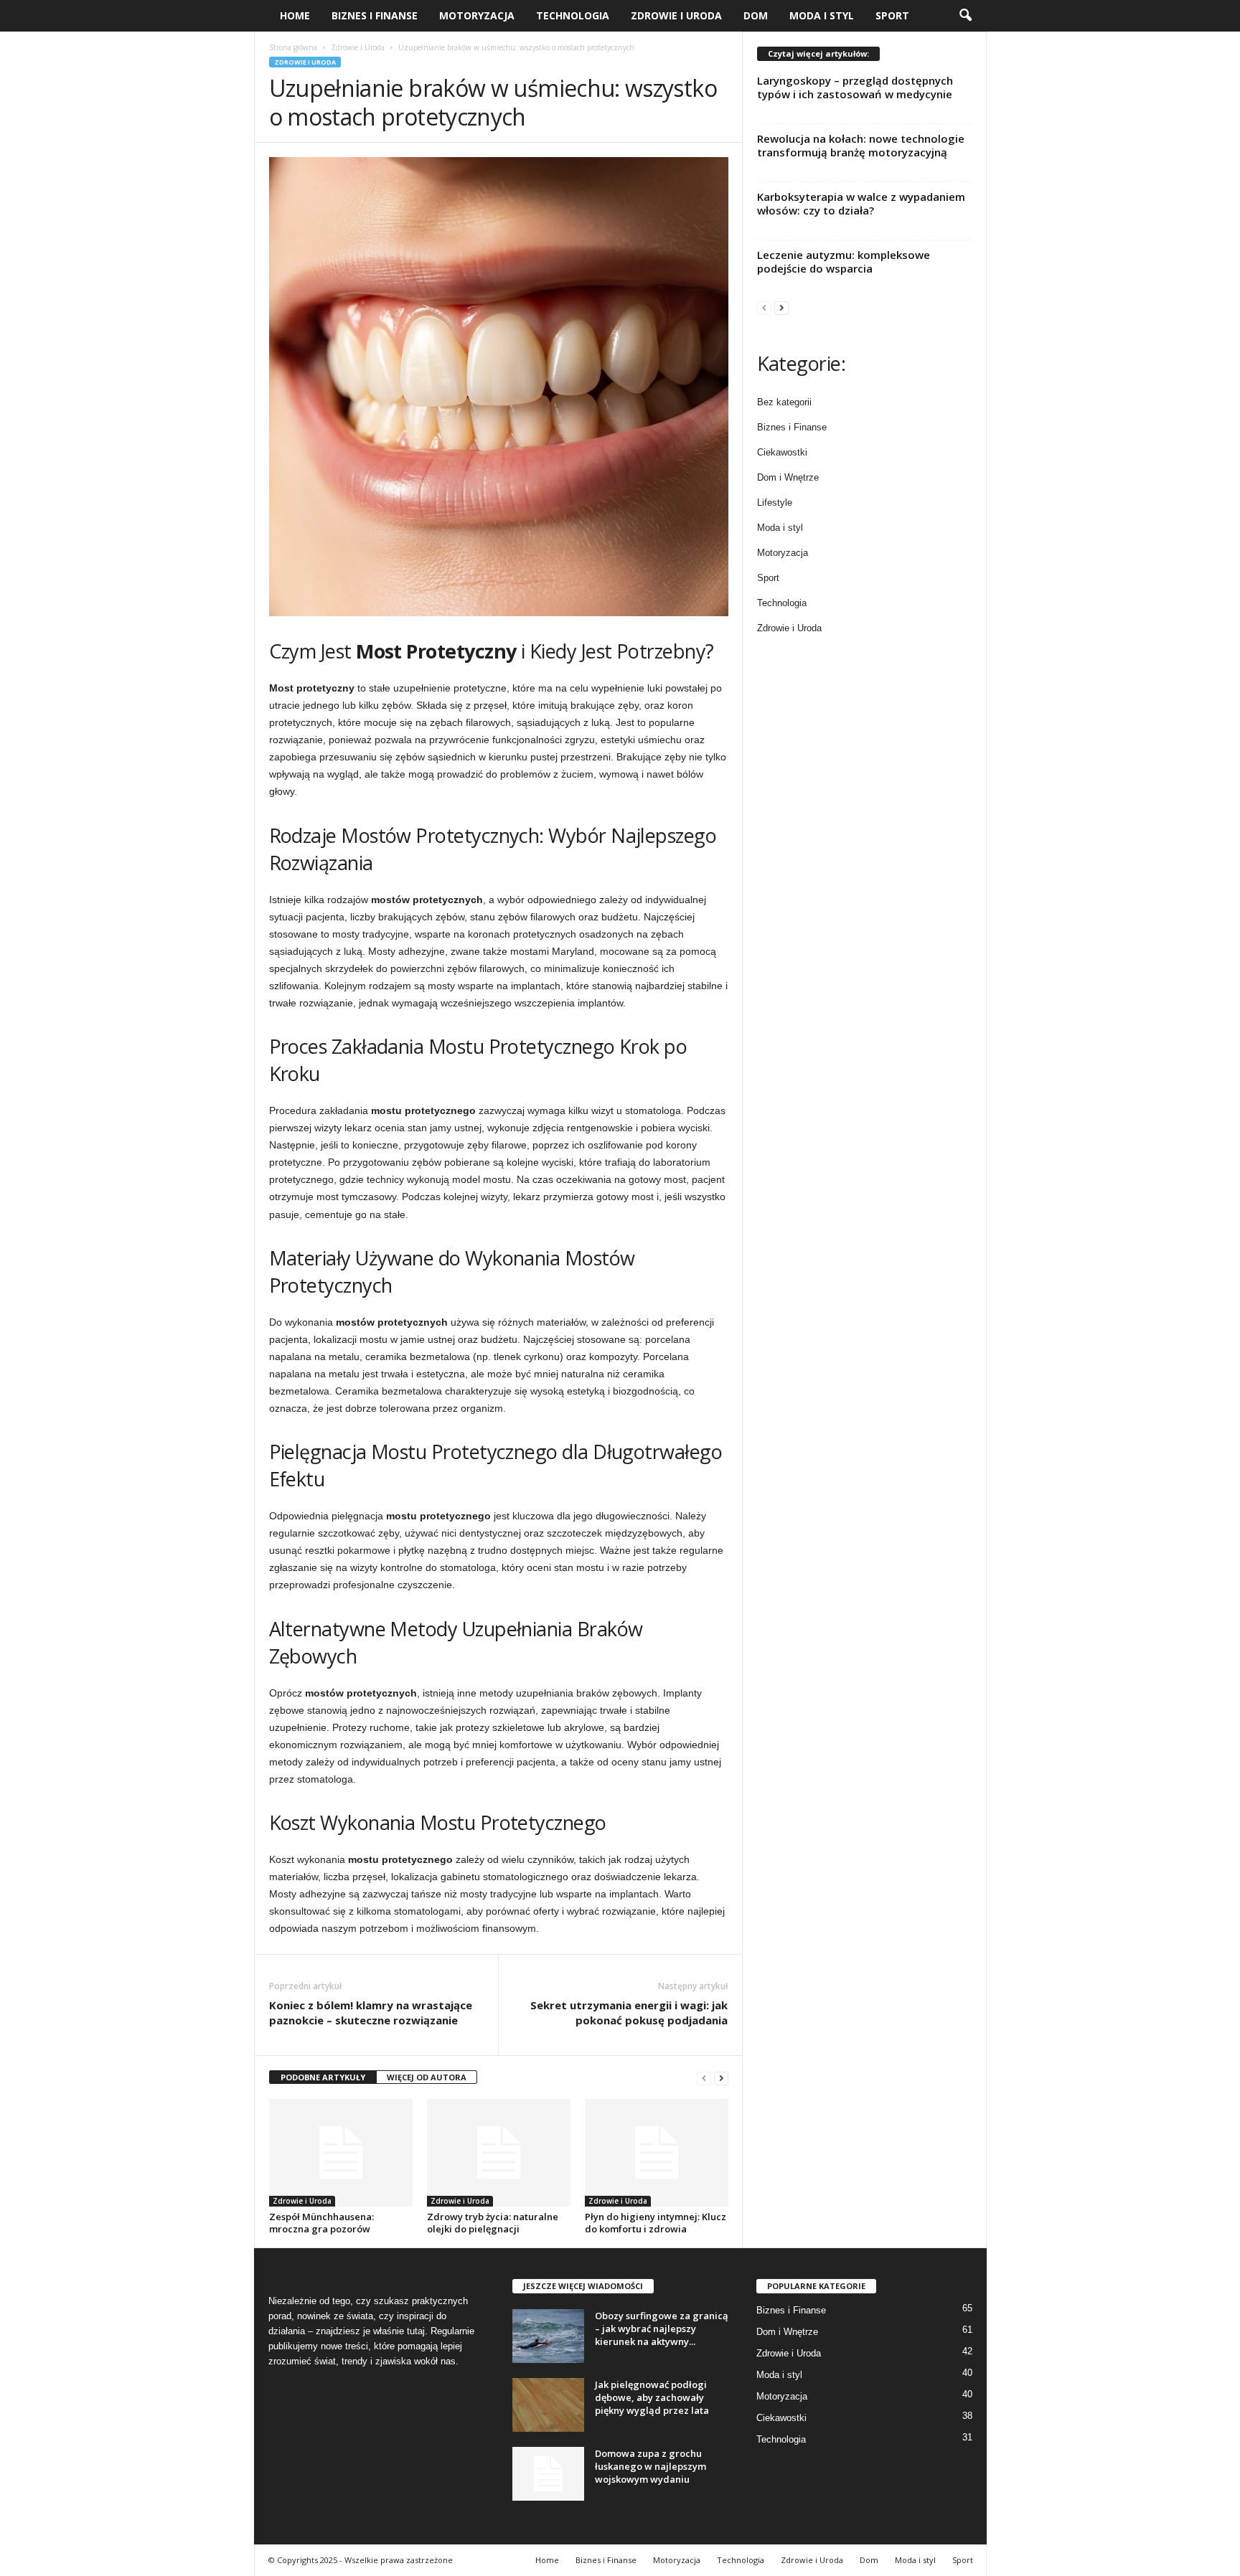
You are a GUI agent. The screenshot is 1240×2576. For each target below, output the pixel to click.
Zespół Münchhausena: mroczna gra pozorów (321, 2223)
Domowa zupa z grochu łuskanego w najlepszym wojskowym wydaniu (650, 2466)
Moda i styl (822, 15)
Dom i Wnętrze (788, 477)
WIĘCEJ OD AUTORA (427, 2077)
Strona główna (293, 47)
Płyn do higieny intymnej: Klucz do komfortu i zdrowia (656, 2223)
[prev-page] (704, 2078)
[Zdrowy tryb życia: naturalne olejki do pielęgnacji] (499, 2153)
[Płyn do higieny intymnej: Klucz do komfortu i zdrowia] (657, 2153)
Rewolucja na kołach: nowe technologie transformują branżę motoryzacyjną (861, 145)
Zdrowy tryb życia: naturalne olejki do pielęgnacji (493, 2223)
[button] (965, 16)
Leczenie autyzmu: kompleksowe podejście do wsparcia (844, 261)
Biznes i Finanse (375, 15)
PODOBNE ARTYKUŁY (323, 2077)
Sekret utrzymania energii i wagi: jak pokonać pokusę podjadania (629, 2013)
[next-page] (721, 2078)
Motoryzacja (477, 15)
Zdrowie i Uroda (676, 15)
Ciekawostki (782, 452)
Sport (892, 15)
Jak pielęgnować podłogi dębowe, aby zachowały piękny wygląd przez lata (652, 2397)
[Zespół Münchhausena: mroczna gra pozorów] (341, 2153)
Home (295, 15)
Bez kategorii (784, 402)
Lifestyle (775, 503)
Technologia (573, 15)
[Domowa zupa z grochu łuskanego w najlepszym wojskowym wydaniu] (548, 2474)
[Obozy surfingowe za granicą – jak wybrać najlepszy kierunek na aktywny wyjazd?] (548, 2336)
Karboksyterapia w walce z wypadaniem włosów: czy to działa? (861, 203)
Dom (756, 15)
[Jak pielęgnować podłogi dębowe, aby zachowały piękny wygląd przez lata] (548, 2405)
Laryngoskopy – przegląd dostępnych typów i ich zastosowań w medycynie (855, 87)
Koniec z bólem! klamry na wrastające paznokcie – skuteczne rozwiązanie (371, 2013)
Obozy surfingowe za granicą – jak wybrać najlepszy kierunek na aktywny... (662, 2329)
